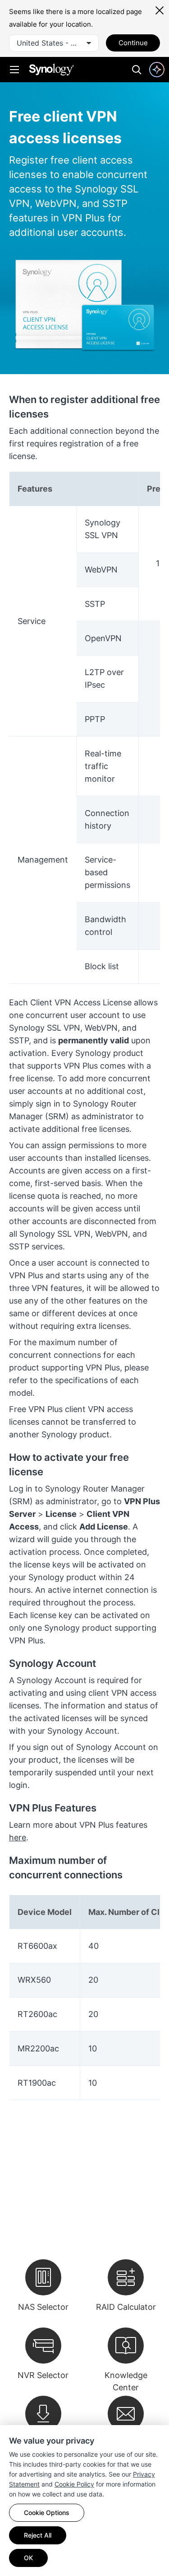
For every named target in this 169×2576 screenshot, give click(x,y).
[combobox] (54, 43)
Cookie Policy (74, 2484)
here (18, 1837)
